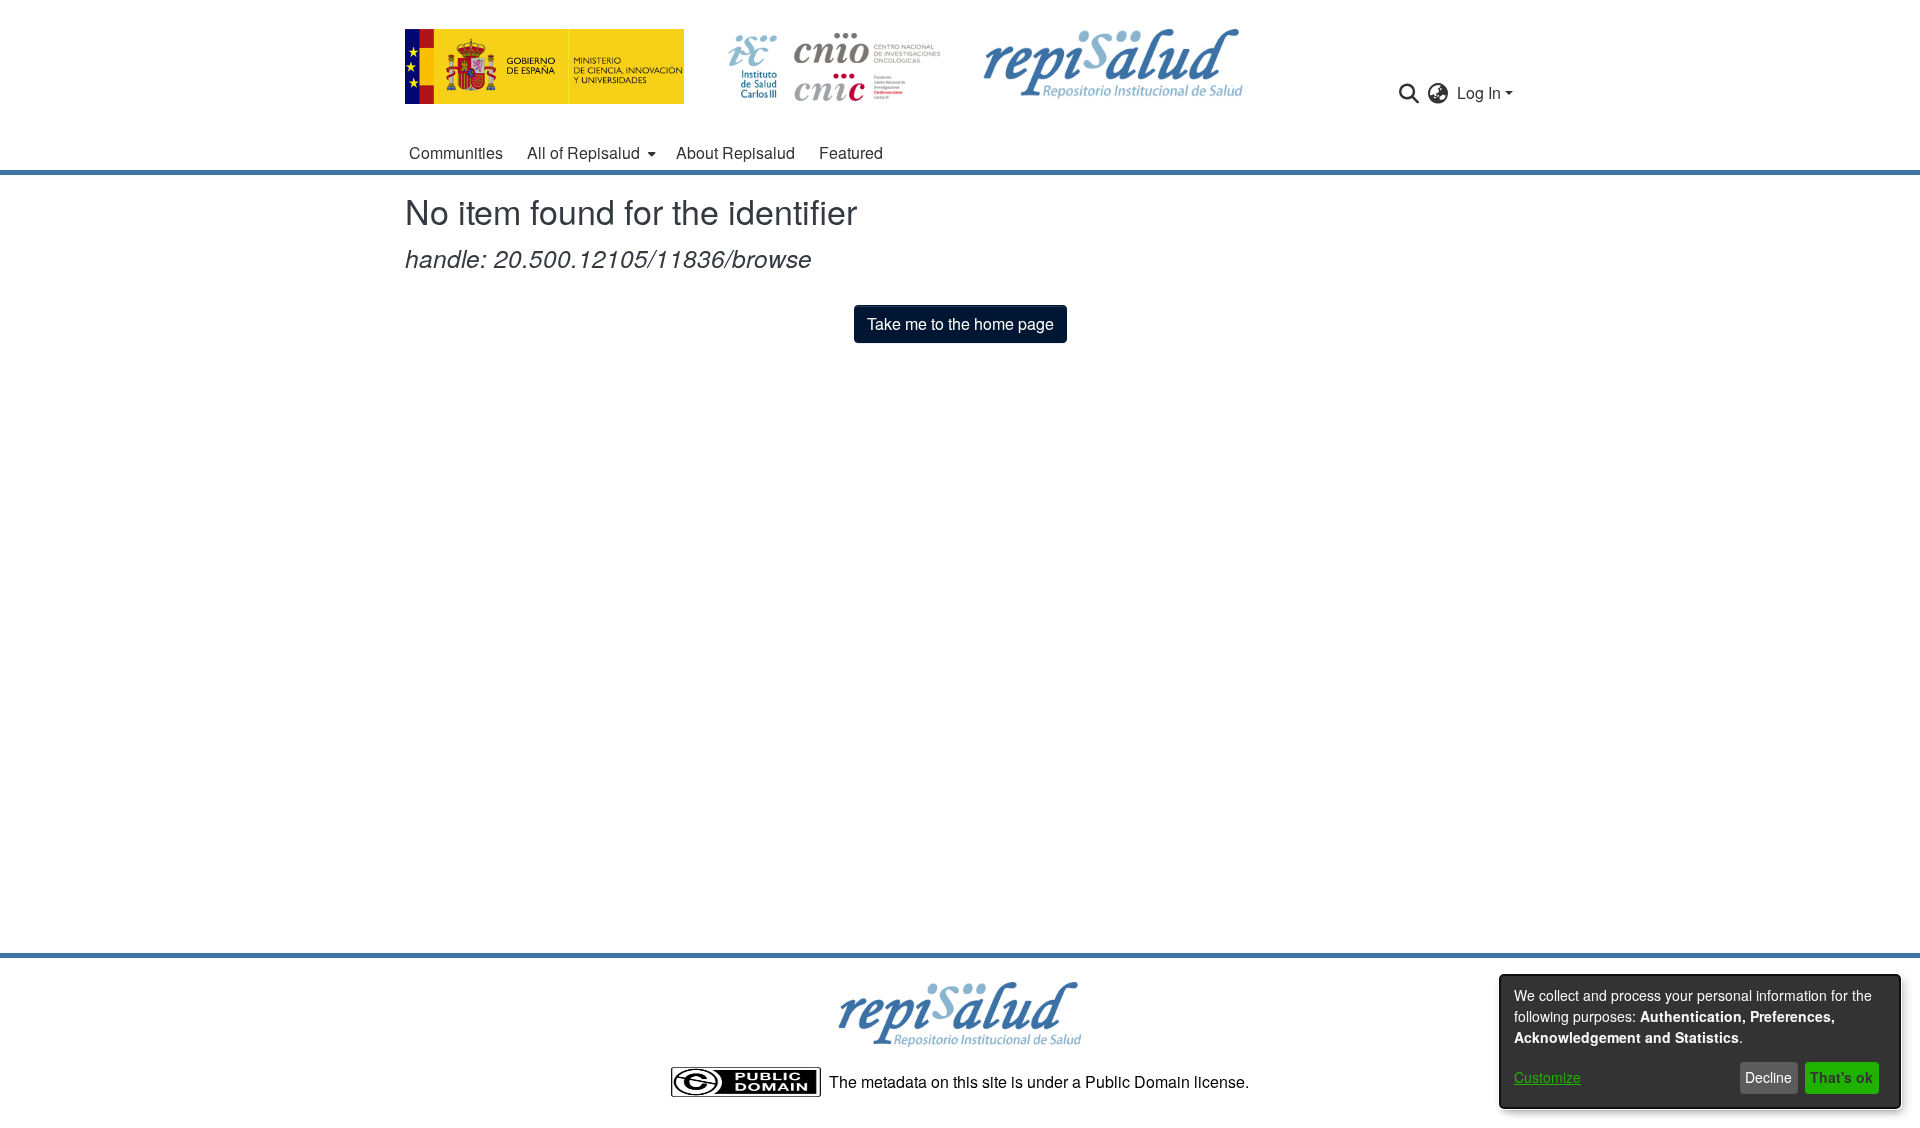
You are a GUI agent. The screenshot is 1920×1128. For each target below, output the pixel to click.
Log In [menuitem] (1479, 92)
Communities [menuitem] (456, 152)
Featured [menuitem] (851, 152)
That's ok (1841, 1077)
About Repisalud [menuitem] (735, 152)
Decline (1768, 1077)
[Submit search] (1409, 93)
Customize (1547, 1077)
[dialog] (1700, 1041)
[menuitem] (589, 153)
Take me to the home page (960, 323)
